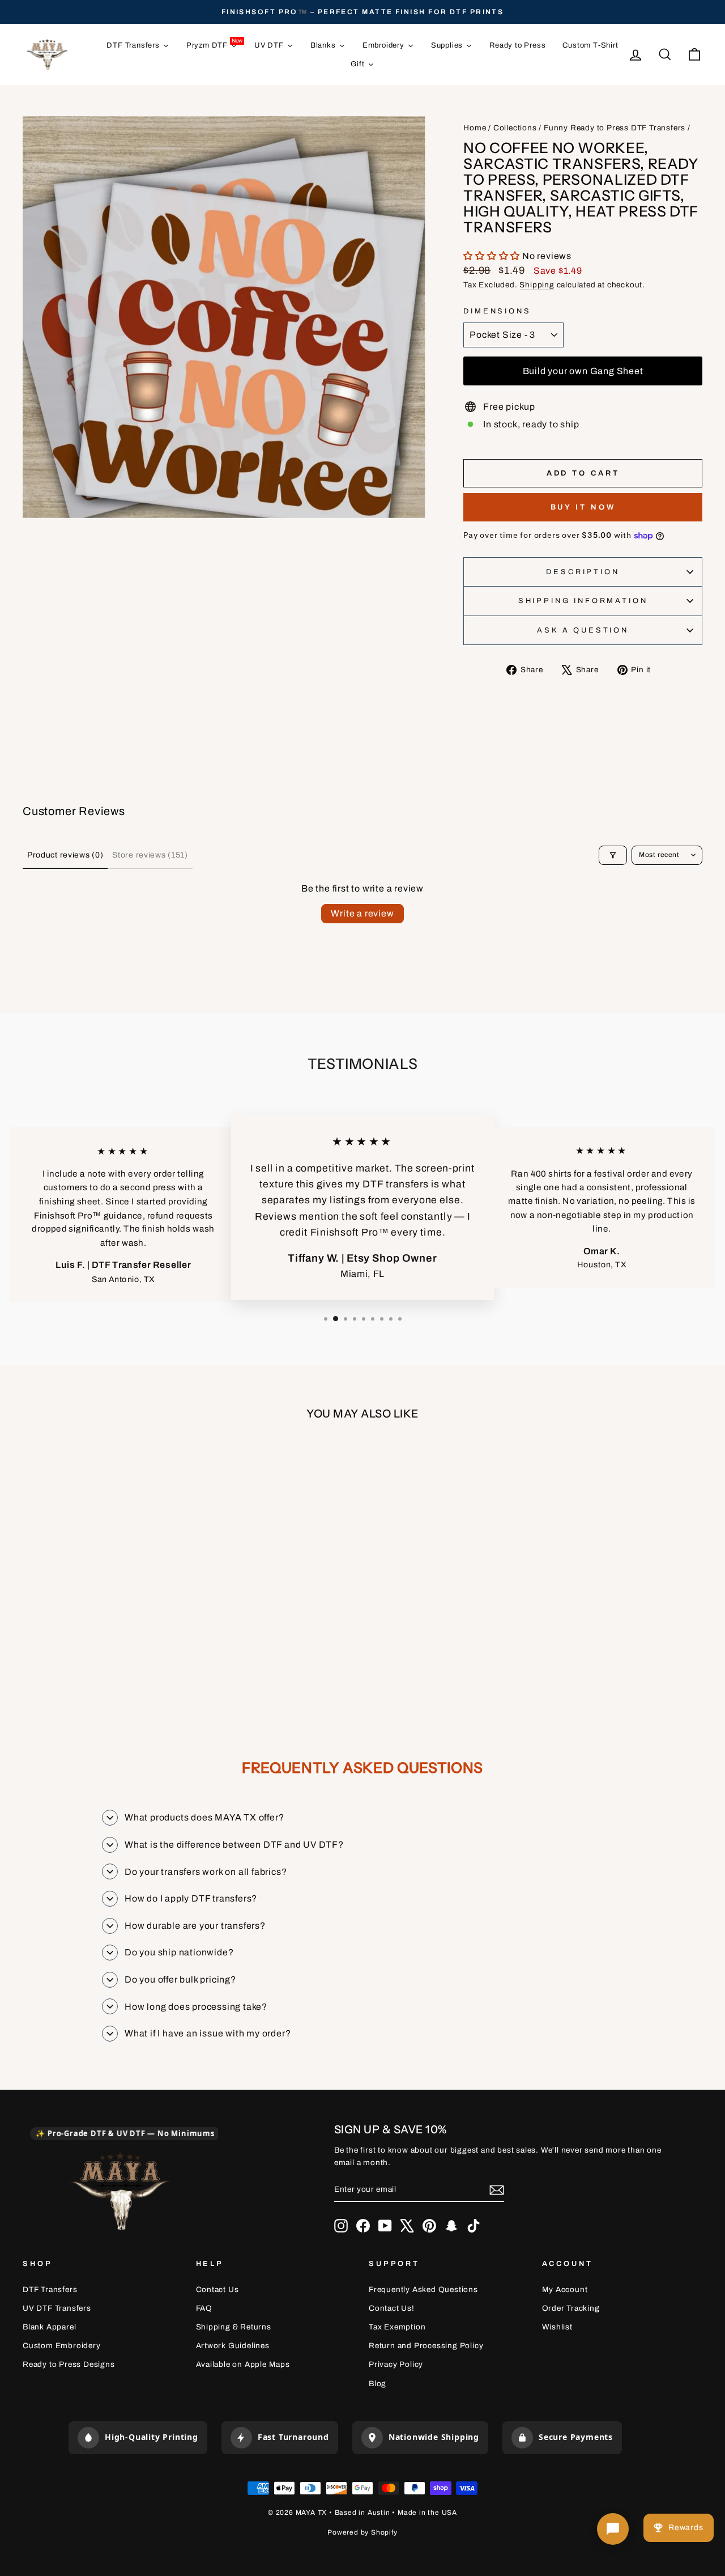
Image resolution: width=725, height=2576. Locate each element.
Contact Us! (392, 2308)
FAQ (204, 2308)
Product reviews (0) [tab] (65, 855)
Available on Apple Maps (243, 2364)
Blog (378, 2384)
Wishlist (557, 2327)
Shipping (537, 285)
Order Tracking (571, 2308)
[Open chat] (613, 2529)
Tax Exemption (397, 2327)
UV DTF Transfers (57, 2308)
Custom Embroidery (62, 2346)
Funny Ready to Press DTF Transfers (615, 128)
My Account (565, 2289)
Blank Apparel (49, 2327)
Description (583, 572)
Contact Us (217, 2289)
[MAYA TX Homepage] (120, 2193)
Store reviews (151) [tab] (150, 855)
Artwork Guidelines (233, 2346)
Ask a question (583, 630)
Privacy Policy (396, 2364)
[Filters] (613, 855)
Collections (515, 128)
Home (475, 128)
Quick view (103, 1595)
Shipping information (583, 601)
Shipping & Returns (234, 2327)
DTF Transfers (50, 2289)
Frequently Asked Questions (423, 2289)
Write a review (362, 913)
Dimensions (497, 311)
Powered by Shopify (362, 2532)
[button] (493, 256)
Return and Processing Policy (426, 2346)
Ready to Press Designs (69, 2364)
